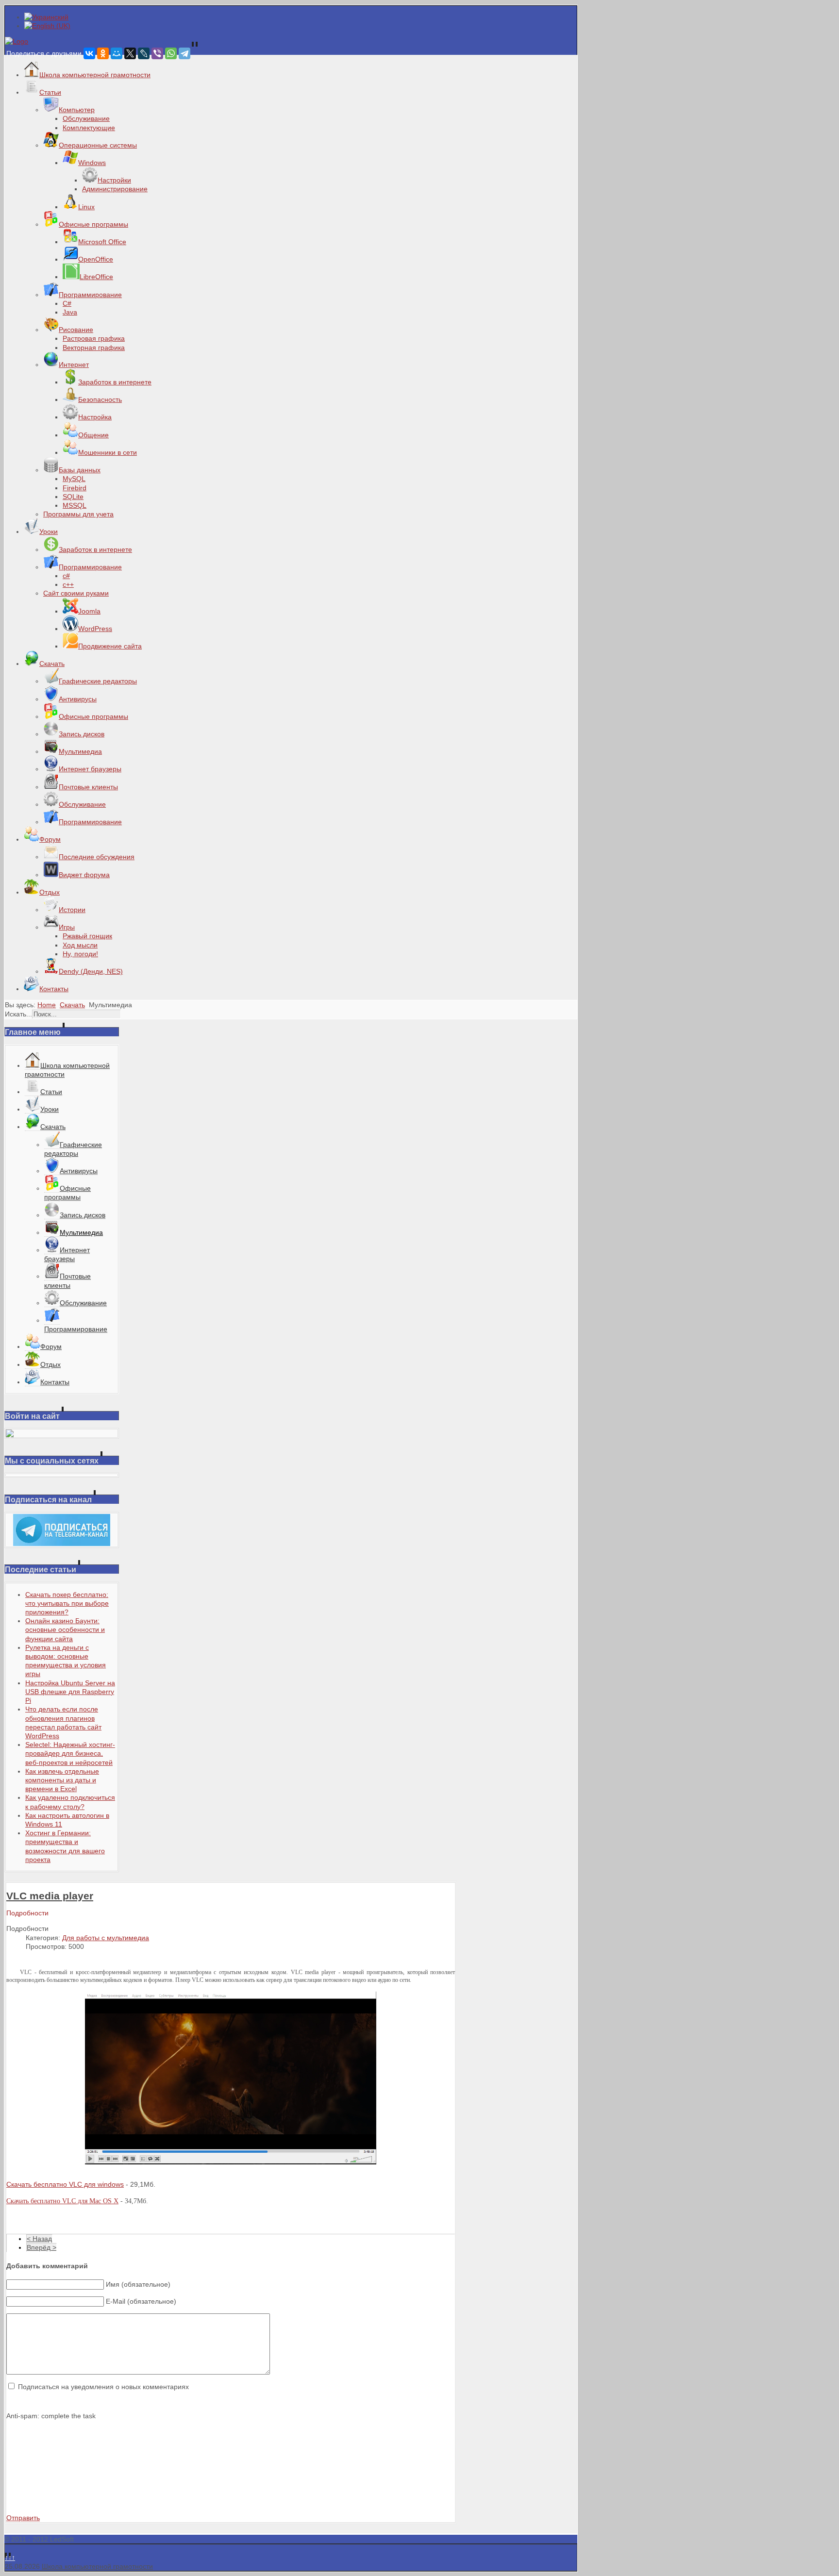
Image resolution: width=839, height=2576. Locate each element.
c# (66, 576)
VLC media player (50, 1896)
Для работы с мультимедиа (106, 1938)
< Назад (39, 2239)
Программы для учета (78, 514)
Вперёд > (42, 2247)
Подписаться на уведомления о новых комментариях (103, 2387)
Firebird (75, 488)
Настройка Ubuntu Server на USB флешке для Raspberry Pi (70, 1692)
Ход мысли (80, 945)
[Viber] (157, 53)
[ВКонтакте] (89, 53)
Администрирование (115, 189)
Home (47, 1005)
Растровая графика (94, 338)
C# (67, 303)
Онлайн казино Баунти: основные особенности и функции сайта (65, 1629)
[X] (130, 53)
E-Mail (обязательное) (141, 2301)
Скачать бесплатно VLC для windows (65, 2184)
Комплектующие (89, 128)
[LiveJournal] (144, 53)
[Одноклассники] (103, 53)
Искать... (18, 1014)
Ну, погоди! (80, 954)
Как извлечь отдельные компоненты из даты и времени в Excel (62, 1780)
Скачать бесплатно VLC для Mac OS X (62, 2201)
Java (70, 312)
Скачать (72, 1005)
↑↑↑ (10, 2558)
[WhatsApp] (171, 53)
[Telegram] (185, 53)
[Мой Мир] (117, 53)
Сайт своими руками (76, 593)
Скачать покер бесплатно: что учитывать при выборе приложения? (67, 1603)
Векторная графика (94, 348)
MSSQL (75, 505)
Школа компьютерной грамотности (97, 2566)
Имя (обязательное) (138, 2284)
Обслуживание (86, 118)
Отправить (23, 2518)
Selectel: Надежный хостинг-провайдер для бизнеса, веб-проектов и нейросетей (70, 1753)
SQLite (73, 497)
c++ (68, 584)
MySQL (74, 479)
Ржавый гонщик (87, 936)
